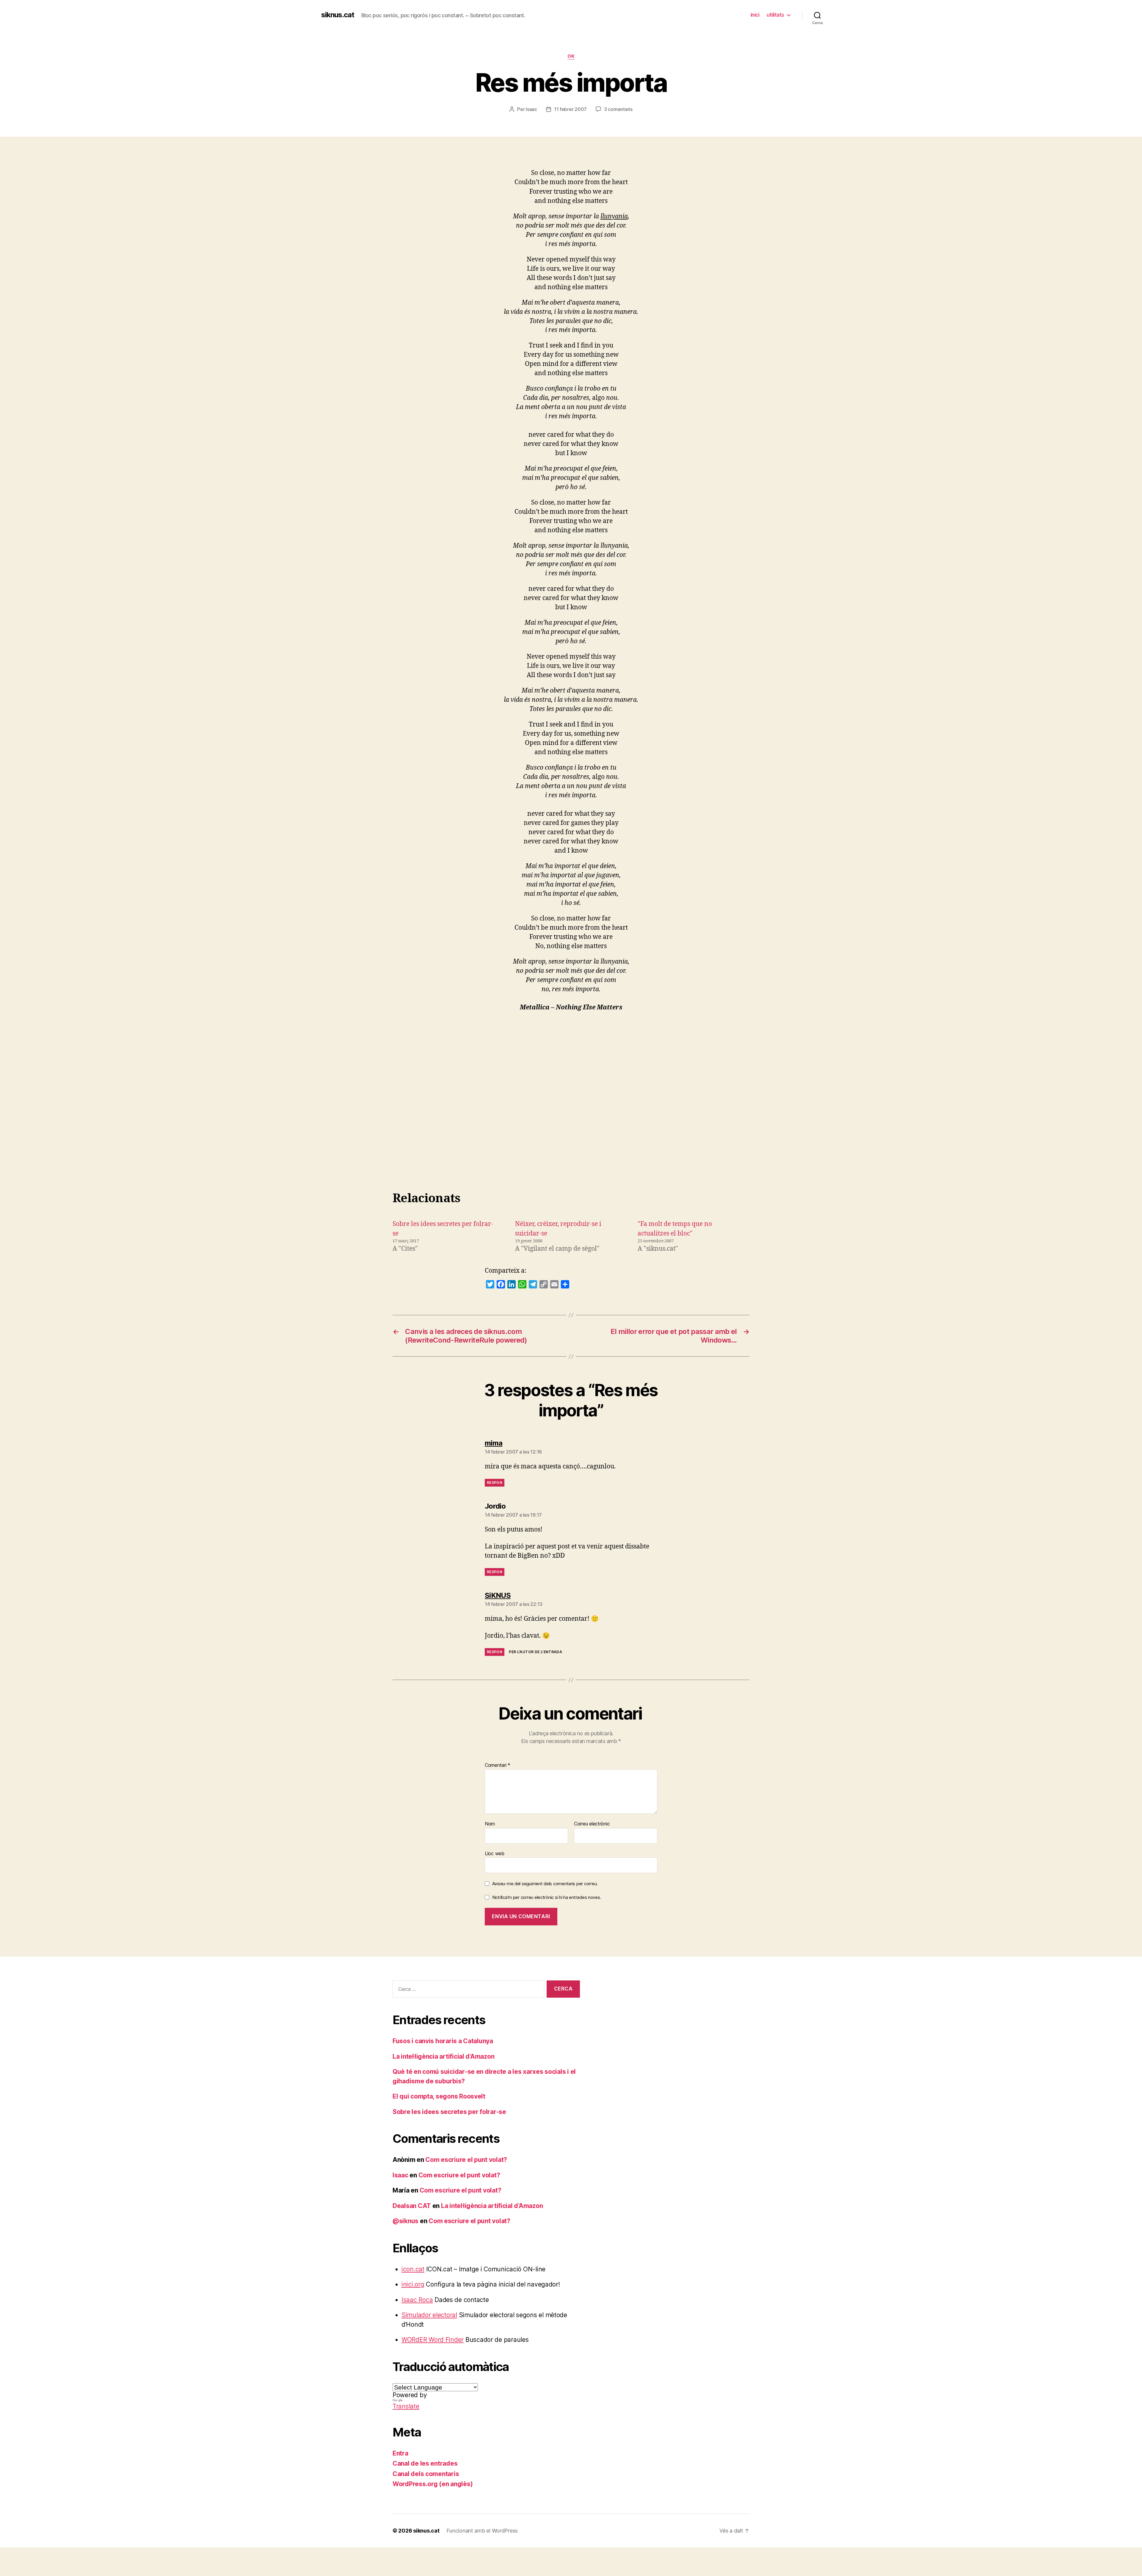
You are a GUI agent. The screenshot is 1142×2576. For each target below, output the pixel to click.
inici (755, 15)
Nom (490, 1824)
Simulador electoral (429, 2315)
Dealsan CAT (412, 2206)
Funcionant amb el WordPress (482, 2531)
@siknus (405, 2221)
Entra (400, 2453)
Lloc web (495, 1853)
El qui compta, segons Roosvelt (439, 2096)
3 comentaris (618, 109)
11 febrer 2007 (570, 109)
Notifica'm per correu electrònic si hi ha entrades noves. (547, 1897)
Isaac (531, 109)
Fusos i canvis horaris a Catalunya (443, 2041)
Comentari (498, 1765)
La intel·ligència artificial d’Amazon (443, 2056)
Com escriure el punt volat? (466, 2160)
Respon (495, 1483)
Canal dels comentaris (426, 2474)
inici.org (413, 2284)
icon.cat (413, 2269)
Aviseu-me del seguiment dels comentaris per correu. (545, 1884)
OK (571, 56)
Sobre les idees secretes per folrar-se (449, 2112)
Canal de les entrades (425, 2463)
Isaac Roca (417, 2300)
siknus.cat (338, 15)
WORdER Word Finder (433, 2340)
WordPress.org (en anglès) (433, 2484)
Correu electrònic (592, 1824)
